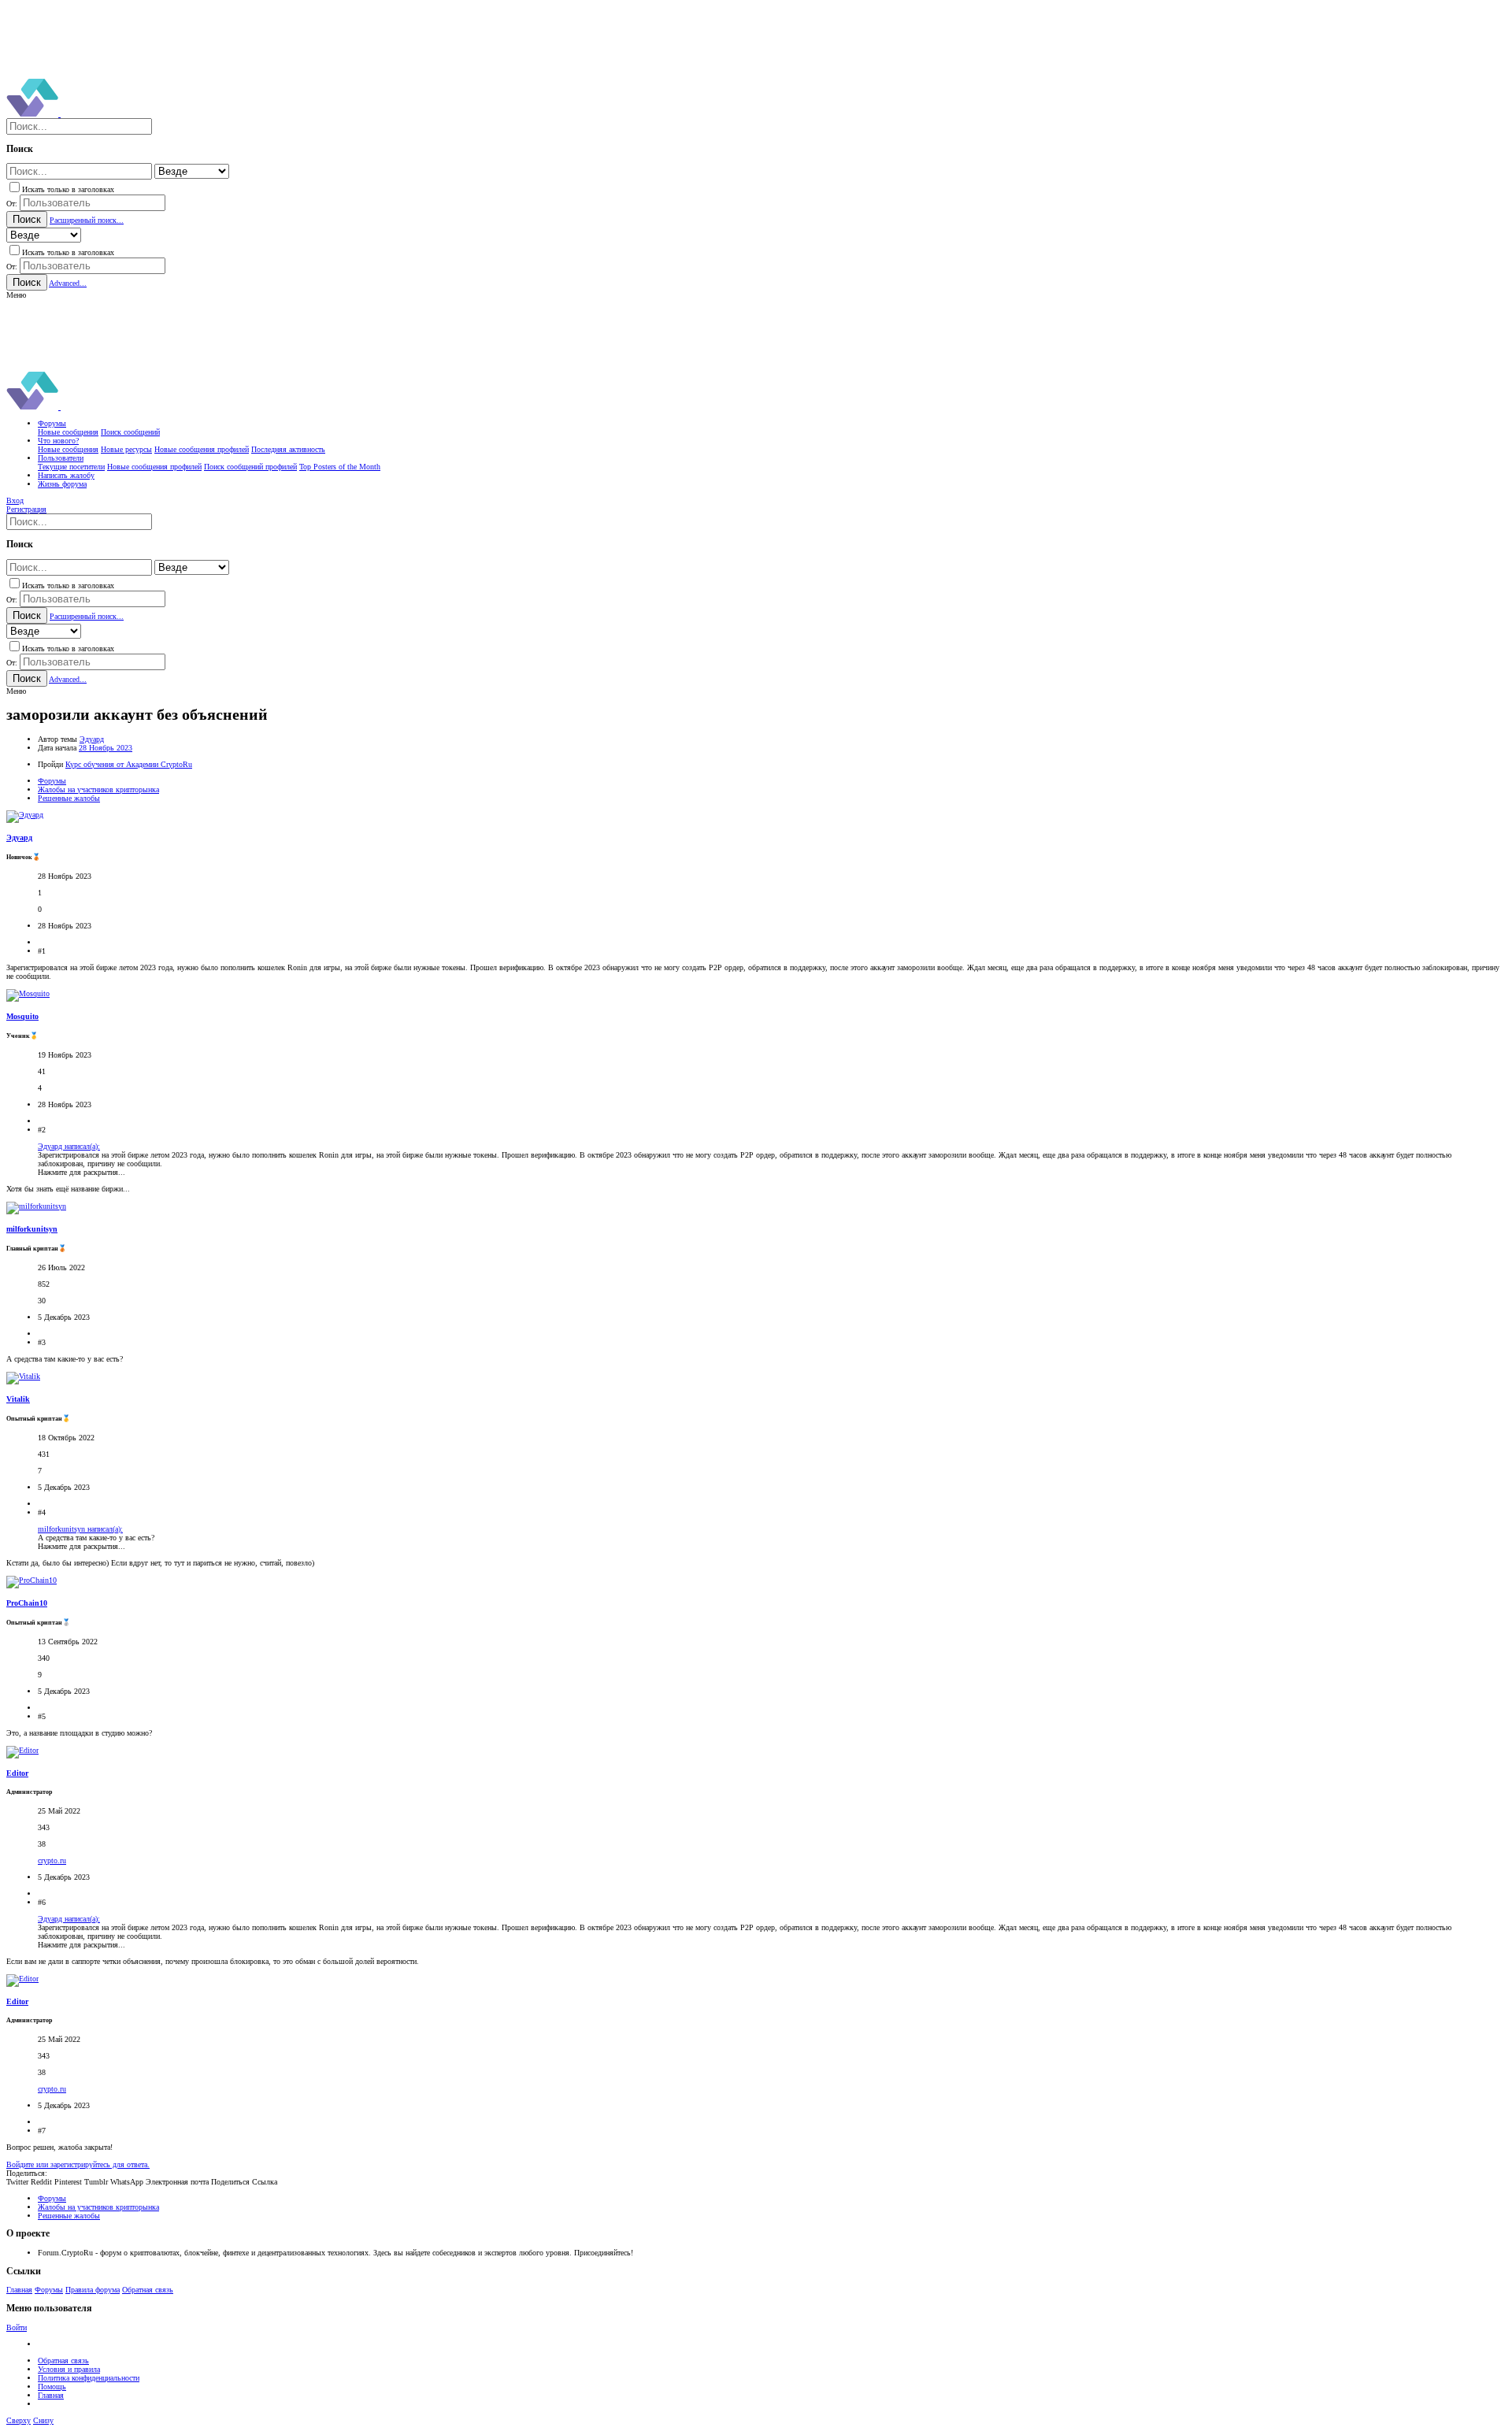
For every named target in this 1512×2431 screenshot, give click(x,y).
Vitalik (18, 1399)
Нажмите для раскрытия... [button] (82, 1172)
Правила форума (93, 2290)
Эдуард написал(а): (69, 1146)
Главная (19, 2290)
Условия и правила (69, 2369)
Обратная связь (148, 2290)
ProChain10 (27, 1603)
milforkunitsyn (32, 1229)
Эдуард (92, 739)
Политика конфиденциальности (89, 2378)
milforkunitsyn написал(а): (80, 1529)
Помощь (52, 2387)
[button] (16, 295)
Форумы (49, 2290)
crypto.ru (52, 1860)
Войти (17, 2327)
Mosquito (22, 1016)
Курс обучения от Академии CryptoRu (129, 764)
